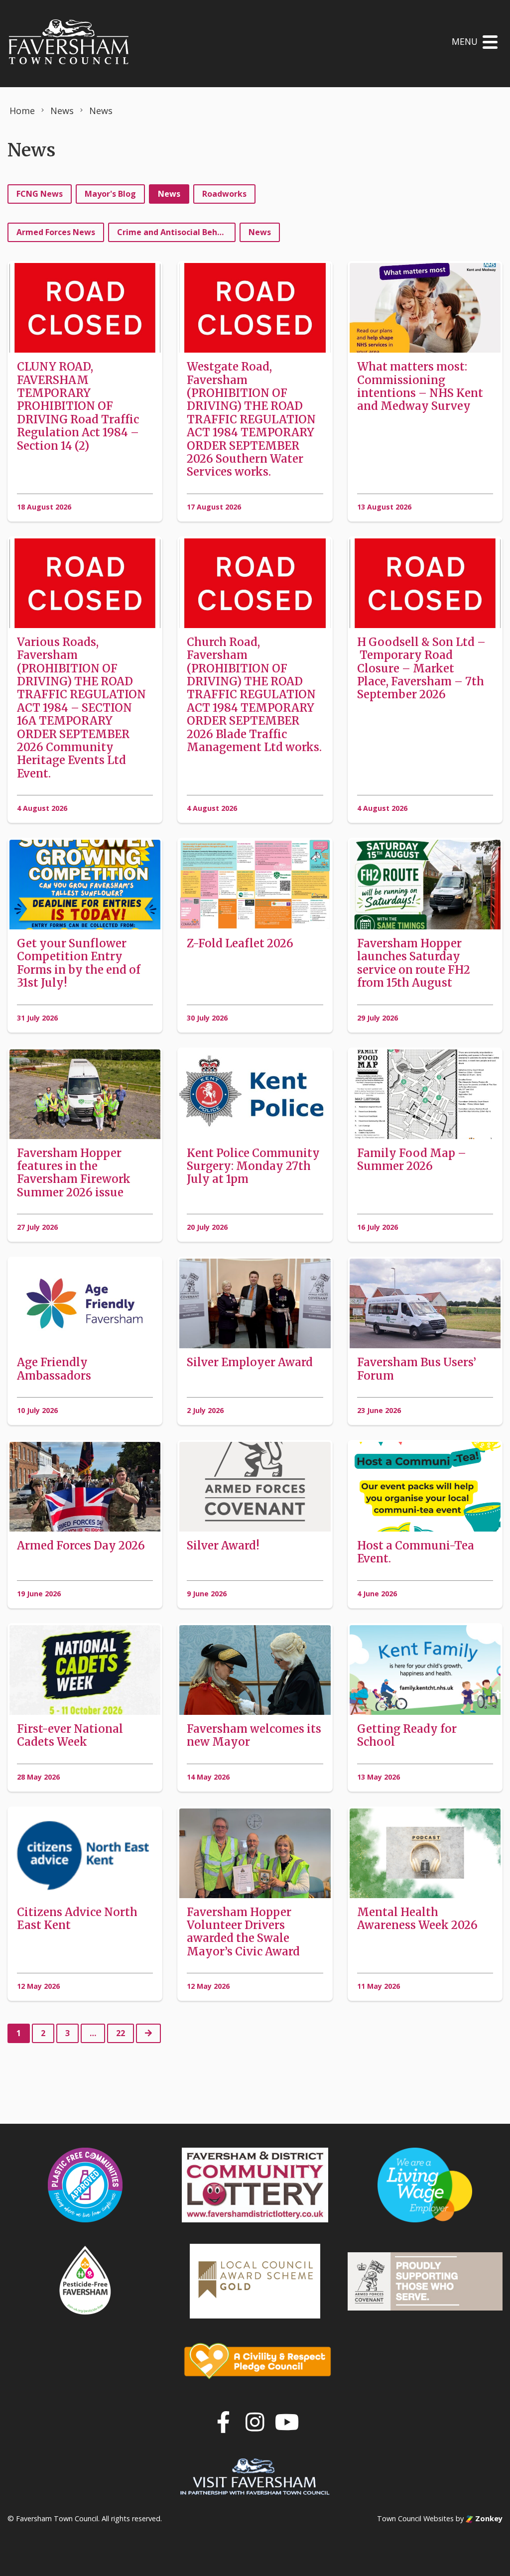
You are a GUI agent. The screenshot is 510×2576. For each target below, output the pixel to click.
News (169, 194)
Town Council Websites (415, 2518)
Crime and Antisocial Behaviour (176, 232)
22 (121, 2033)
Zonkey (488, 2518)
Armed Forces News (56, 232)
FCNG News (40, 194)
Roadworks (224, 194)
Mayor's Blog (110, 194)
